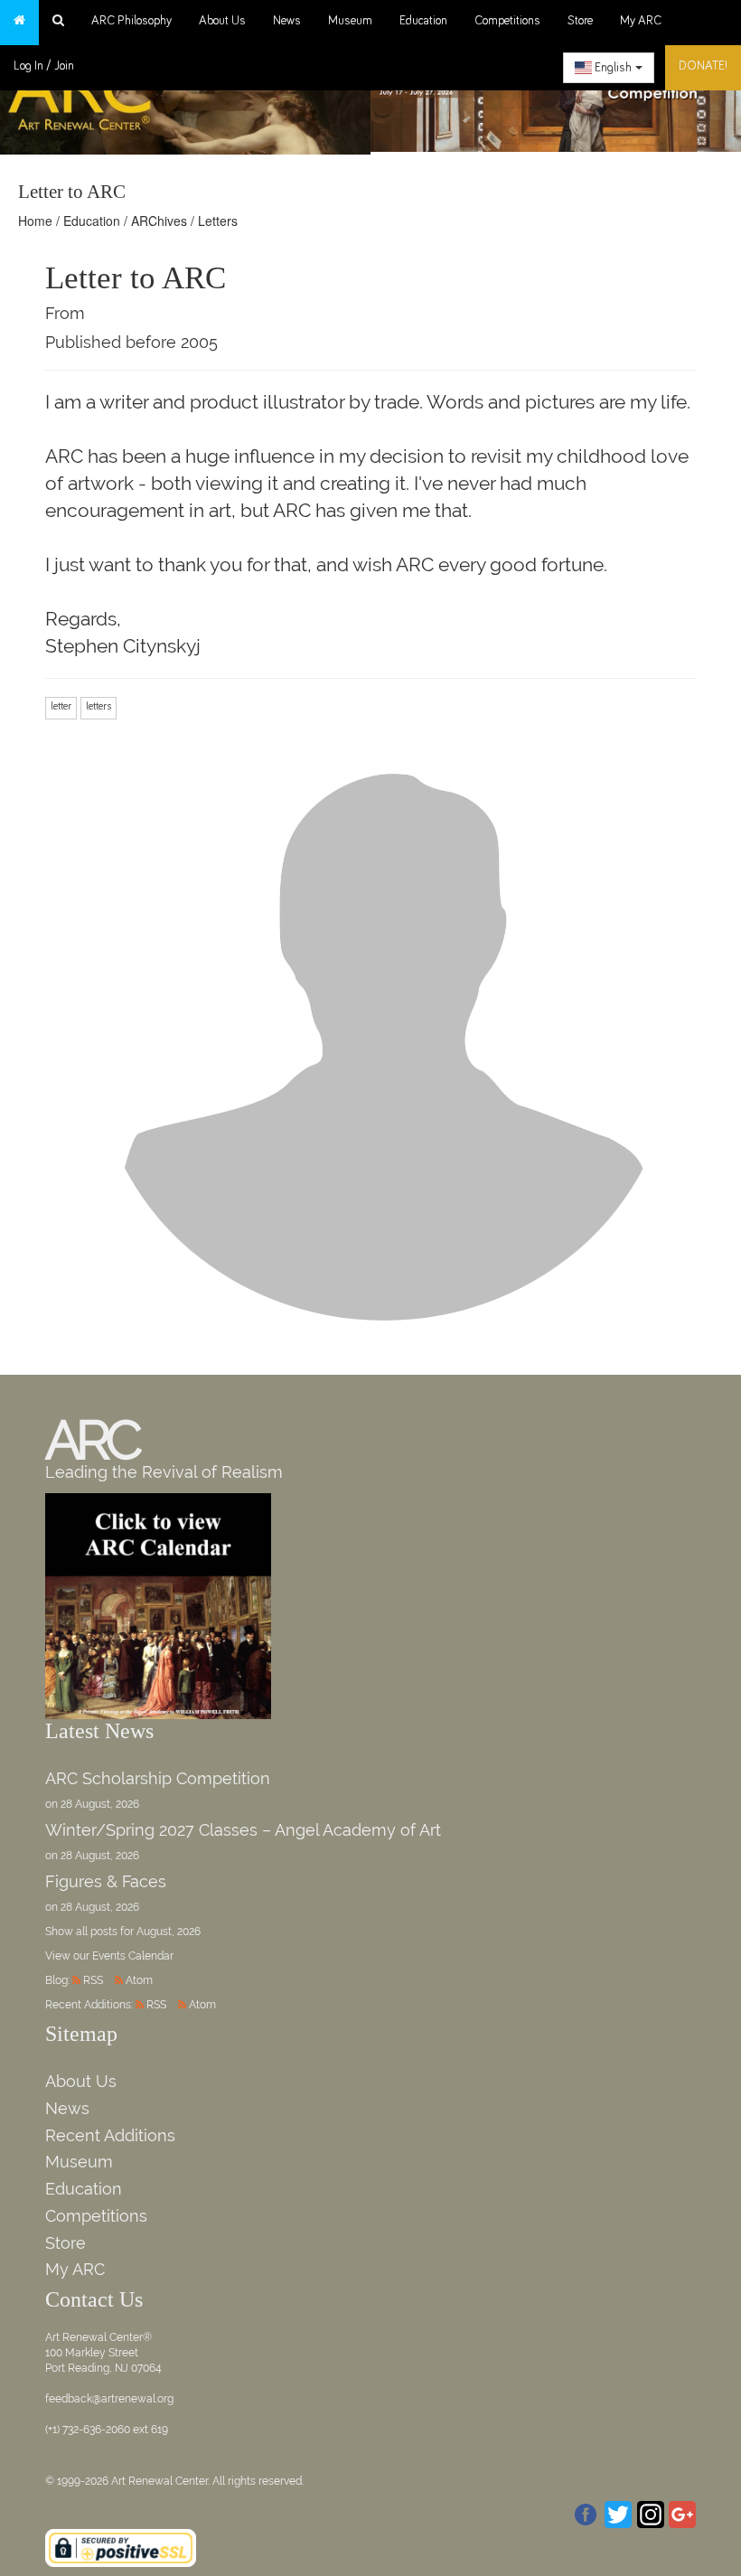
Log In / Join (44, 66)
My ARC (641, 21)
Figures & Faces (106, 1881)
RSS (93, 1980)
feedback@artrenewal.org (109, 2399)
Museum (350, 21)
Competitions (507, 21)
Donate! (703, 66)
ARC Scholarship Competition (158, 1778)
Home (35, 221)
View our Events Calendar (109, 1956)
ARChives (159, 221)
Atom (139, 1980)
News (287, 21)
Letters (218, 221)
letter (61, 707)
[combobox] (609, 68)
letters (98, 707)
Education (423, 21)
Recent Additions (110, 2135)
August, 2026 (169, 1932)
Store (580, 21)
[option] (556, 94)
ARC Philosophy (131, 21)
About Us (222, 21)
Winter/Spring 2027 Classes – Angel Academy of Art (243, 1830)
